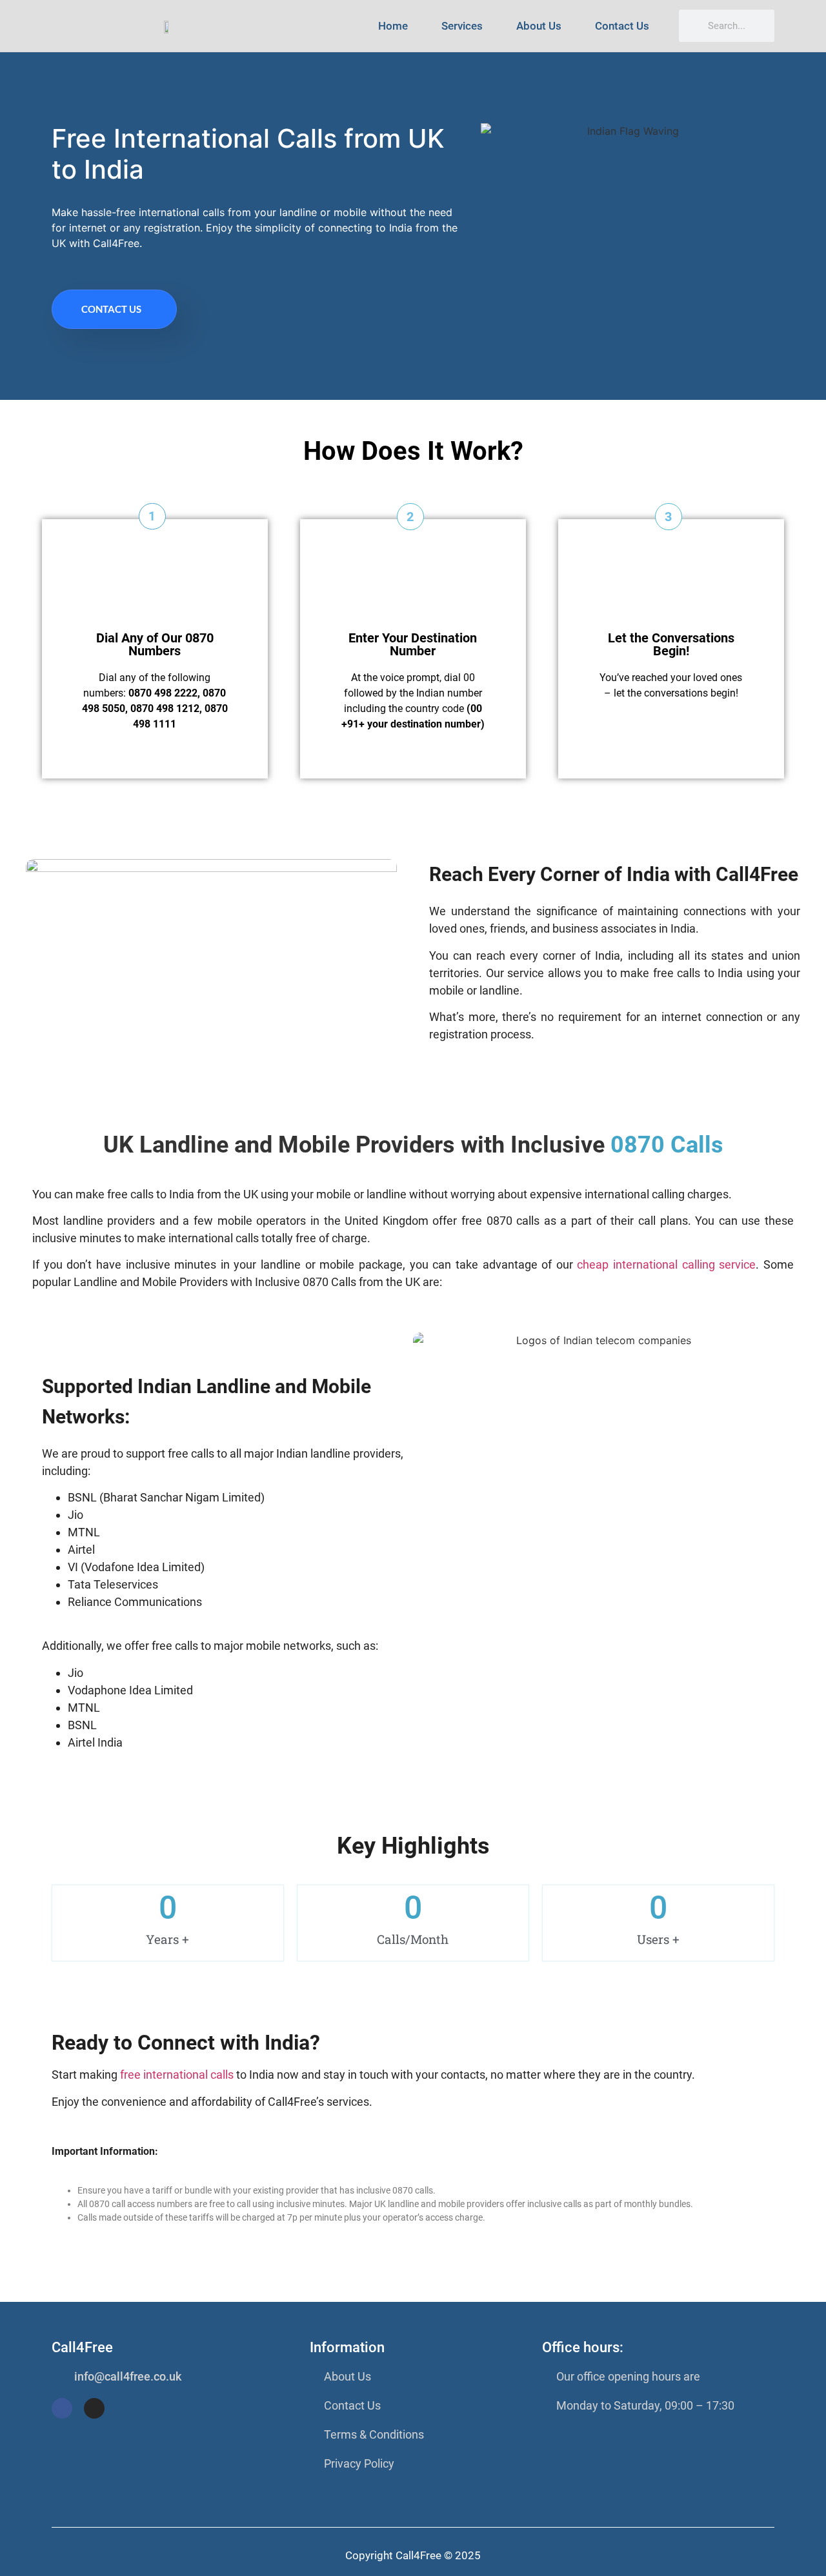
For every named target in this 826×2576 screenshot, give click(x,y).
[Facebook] (62, 2408)
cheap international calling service (666, 1264)
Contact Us (622, 26)
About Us (539, 26)
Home (393, 26)
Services (462, 26)
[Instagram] (94, 2408)
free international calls (178, 2075)
